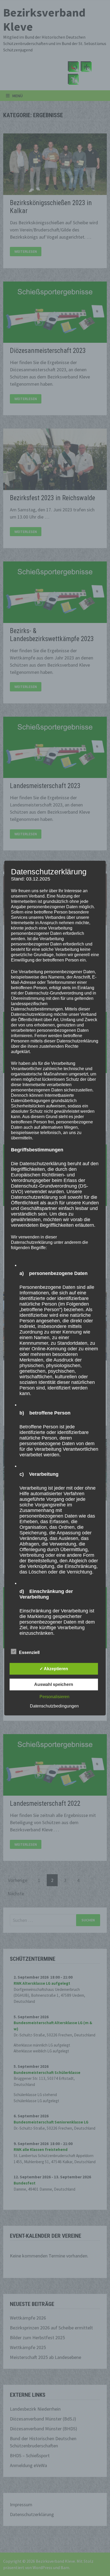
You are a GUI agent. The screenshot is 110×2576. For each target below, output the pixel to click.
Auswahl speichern (54, 1684)
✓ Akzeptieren (54, 1668)
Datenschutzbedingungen (54, 1706)
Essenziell (29, 1652)
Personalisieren (54, 1696)
